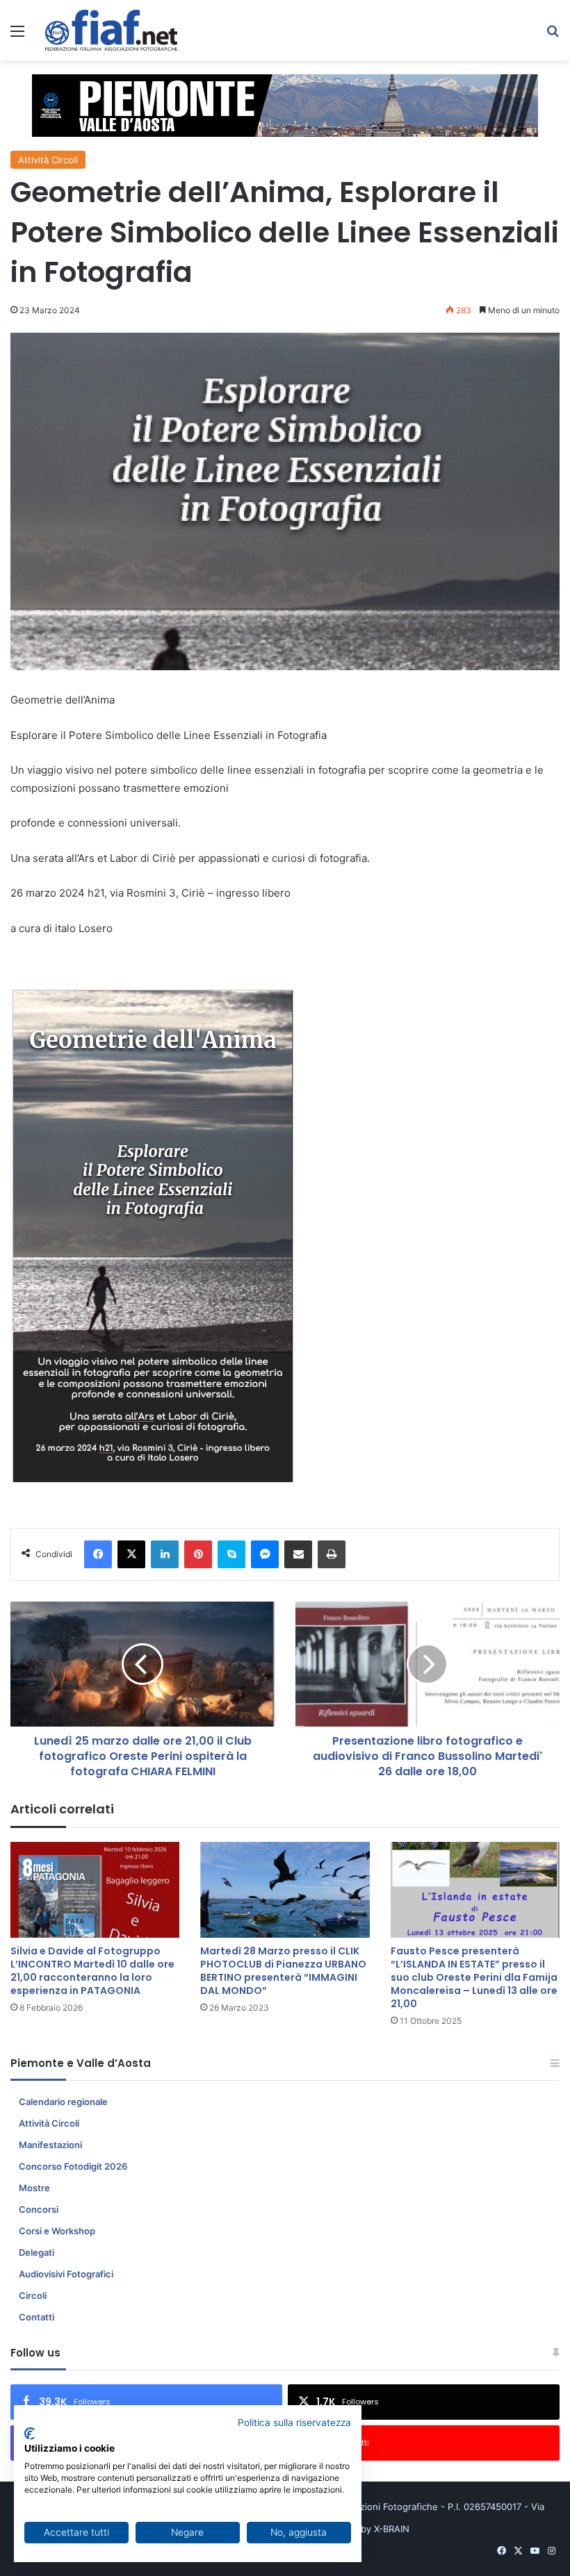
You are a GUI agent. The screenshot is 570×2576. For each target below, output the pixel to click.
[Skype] (231, 1554)
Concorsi (39, 2209)
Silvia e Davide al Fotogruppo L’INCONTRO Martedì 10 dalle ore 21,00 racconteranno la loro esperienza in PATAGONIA (92, 1971)
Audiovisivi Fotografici (66, 2274)
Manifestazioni (50, 2145)
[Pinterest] (198, 1554)
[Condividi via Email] (298, 1554)
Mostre (34, 2188)
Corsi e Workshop (57, 2231)
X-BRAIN (392, 2529)
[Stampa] (332, 1554)
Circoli (33, 2295)
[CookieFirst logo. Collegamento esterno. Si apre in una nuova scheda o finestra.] (30, 2434)
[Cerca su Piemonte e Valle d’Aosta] (553, 36)
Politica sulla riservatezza (294, 2423)
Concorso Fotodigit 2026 (73, 2166)
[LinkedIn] (165, 1554)
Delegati (36, 2252)
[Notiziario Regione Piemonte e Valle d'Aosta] (111, 30)
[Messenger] (265, 1554)
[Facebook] (98, 1554)
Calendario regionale (63, 2102)
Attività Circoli (48, 160)
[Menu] (17, 36)
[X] (131, 1554)
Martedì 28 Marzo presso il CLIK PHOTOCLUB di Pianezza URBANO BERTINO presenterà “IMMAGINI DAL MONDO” (283, 1971)
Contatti (36, 2317)
